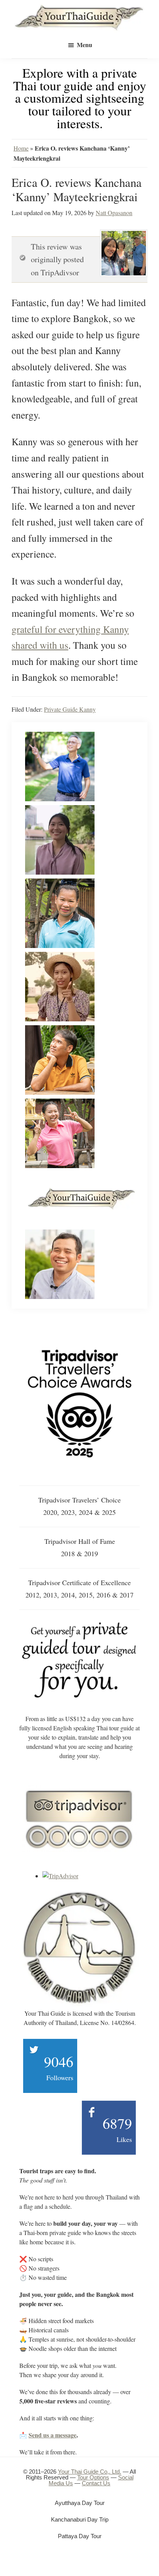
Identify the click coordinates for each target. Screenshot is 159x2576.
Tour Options (93, 2477)
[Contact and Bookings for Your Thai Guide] (79, 1624)
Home (21, 148)
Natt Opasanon (114, 213)
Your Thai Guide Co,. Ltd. (90, 2472)
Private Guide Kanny (70, 709)
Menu (85, 45)
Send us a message (52, 2435)
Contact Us (96, 2483)
